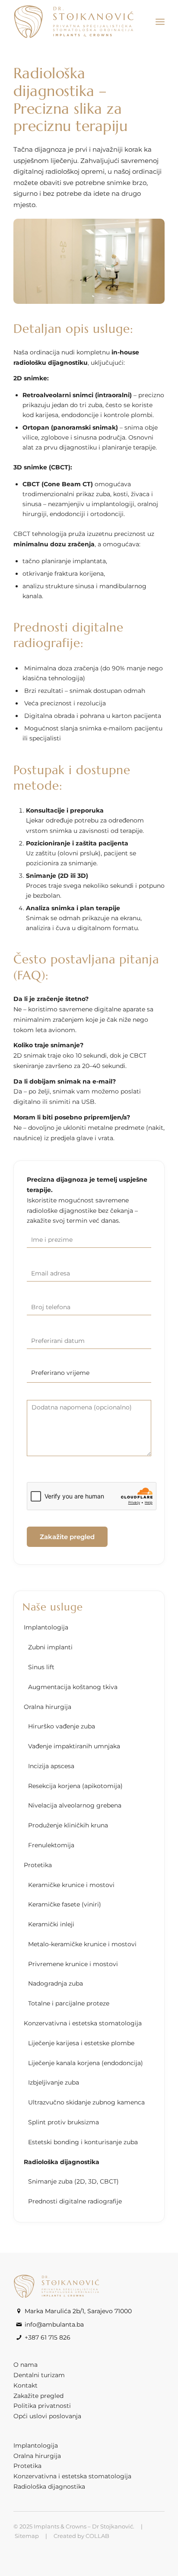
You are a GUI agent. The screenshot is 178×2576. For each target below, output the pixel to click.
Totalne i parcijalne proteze (69, 2003)
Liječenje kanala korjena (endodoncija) (86, 2063)
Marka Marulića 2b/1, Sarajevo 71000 (78, 2311)
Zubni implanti (50, 1647)
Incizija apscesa (51, 1766)
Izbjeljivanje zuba (54, 2082)
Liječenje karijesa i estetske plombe (81, 2043)
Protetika (38, 1865)
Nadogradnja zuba (56, 1983)
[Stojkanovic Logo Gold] (74, 22)
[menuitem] (160, 22)
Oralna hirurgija (48, 1707)
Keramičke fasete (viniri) (65, 1904)
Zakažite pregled (38, 2396)
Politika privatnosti (42, 2406)
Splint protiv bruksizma (64, 2122)
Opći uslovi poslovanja (47, 2416)
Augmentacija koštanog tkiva (73, 1687)
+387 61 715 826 (48, 2337)
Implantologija (46, 1627)
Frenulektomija (51, 1845)
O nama (25, 2365)
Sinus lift (41, 1667)
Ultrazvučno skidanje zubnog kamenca (86, 2102)
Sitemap (27, 2536)
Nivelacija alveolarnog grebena (75, 1805)
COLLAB (97, 2536)
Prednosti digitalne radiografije (75, 2201)
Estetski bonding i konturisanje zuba (83, 2142)
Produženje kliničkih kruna (68, 1825)
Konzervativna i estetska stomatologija (83, 2023)
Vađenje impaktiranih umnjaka (74, 1746)
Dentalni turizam (39, 2375)
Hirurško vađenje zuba (62, 1726)
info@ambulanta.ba (54, 2324)
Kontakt (25, 2385)
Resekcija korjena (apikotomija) (75, 1786)
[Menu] (160, 22)
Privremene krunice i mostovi (73, 1964)
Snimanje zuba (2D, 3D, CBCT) (73, 2181)
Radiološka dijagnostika (62, 2162)
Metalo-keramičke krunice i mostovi (82, 1944)
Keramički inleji (51, 1924)
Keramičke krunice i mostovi (71, 1885)
